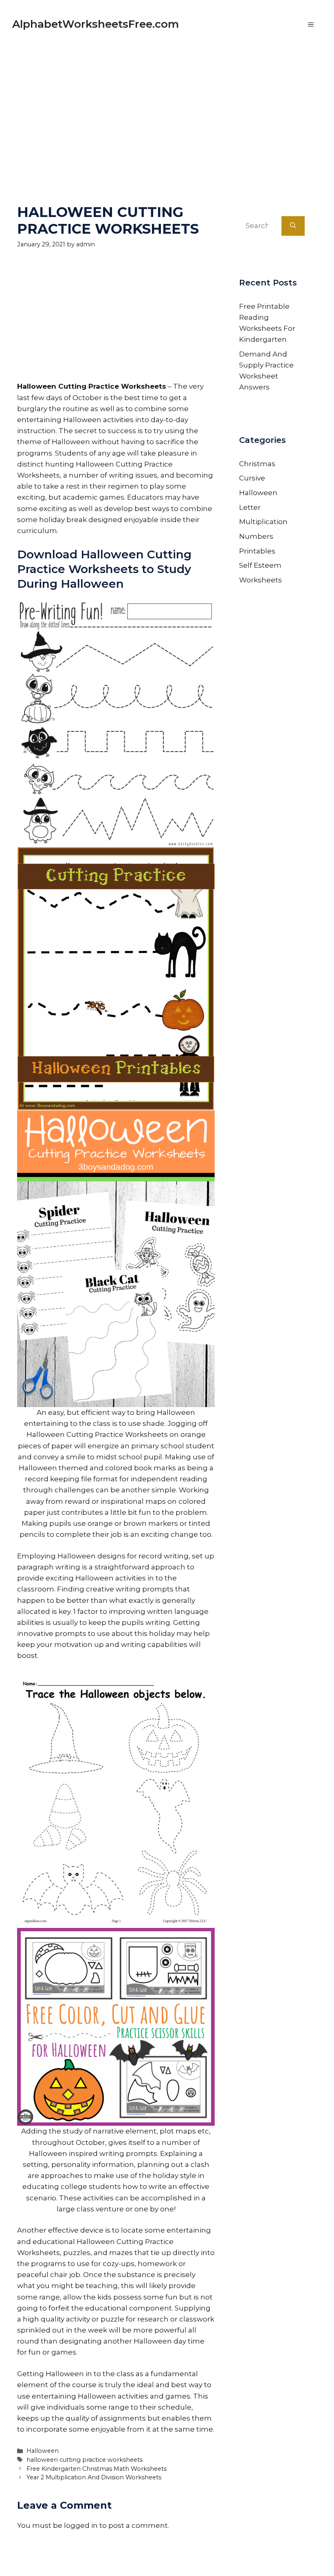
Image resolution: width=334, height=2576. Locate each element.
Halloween (43, 2451)
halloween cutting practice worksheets (85, 2460)
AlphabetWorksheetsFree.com (96, 24)
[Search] (293, 226)
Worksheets (260, 580)
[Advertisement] (167, 106)
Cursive (252, 478)
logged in (81, 2525)
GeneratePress (245, 2559)
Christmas (257, 464)
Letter (250, 507)
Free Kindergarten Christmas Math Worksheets (97, 2469)
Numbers (256, 536)
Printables (257, 551)
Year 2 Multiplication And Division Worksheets (94, 2477)
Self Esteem (260, 565)
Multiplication (263, 522)
